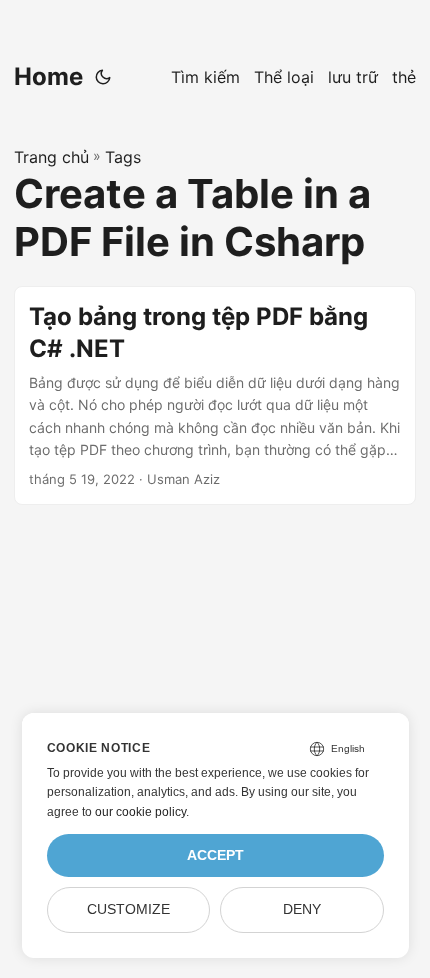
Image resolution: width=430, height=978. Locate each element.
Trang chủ (51, 157)
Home (48, 76)
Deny (302, 909)
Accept (215, 855)
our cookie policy (140, 812)
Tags (123, 157)
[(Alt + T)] (103, 77)
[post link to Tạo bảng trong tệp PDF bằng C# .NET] (215, 395)
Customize (128, 909)
